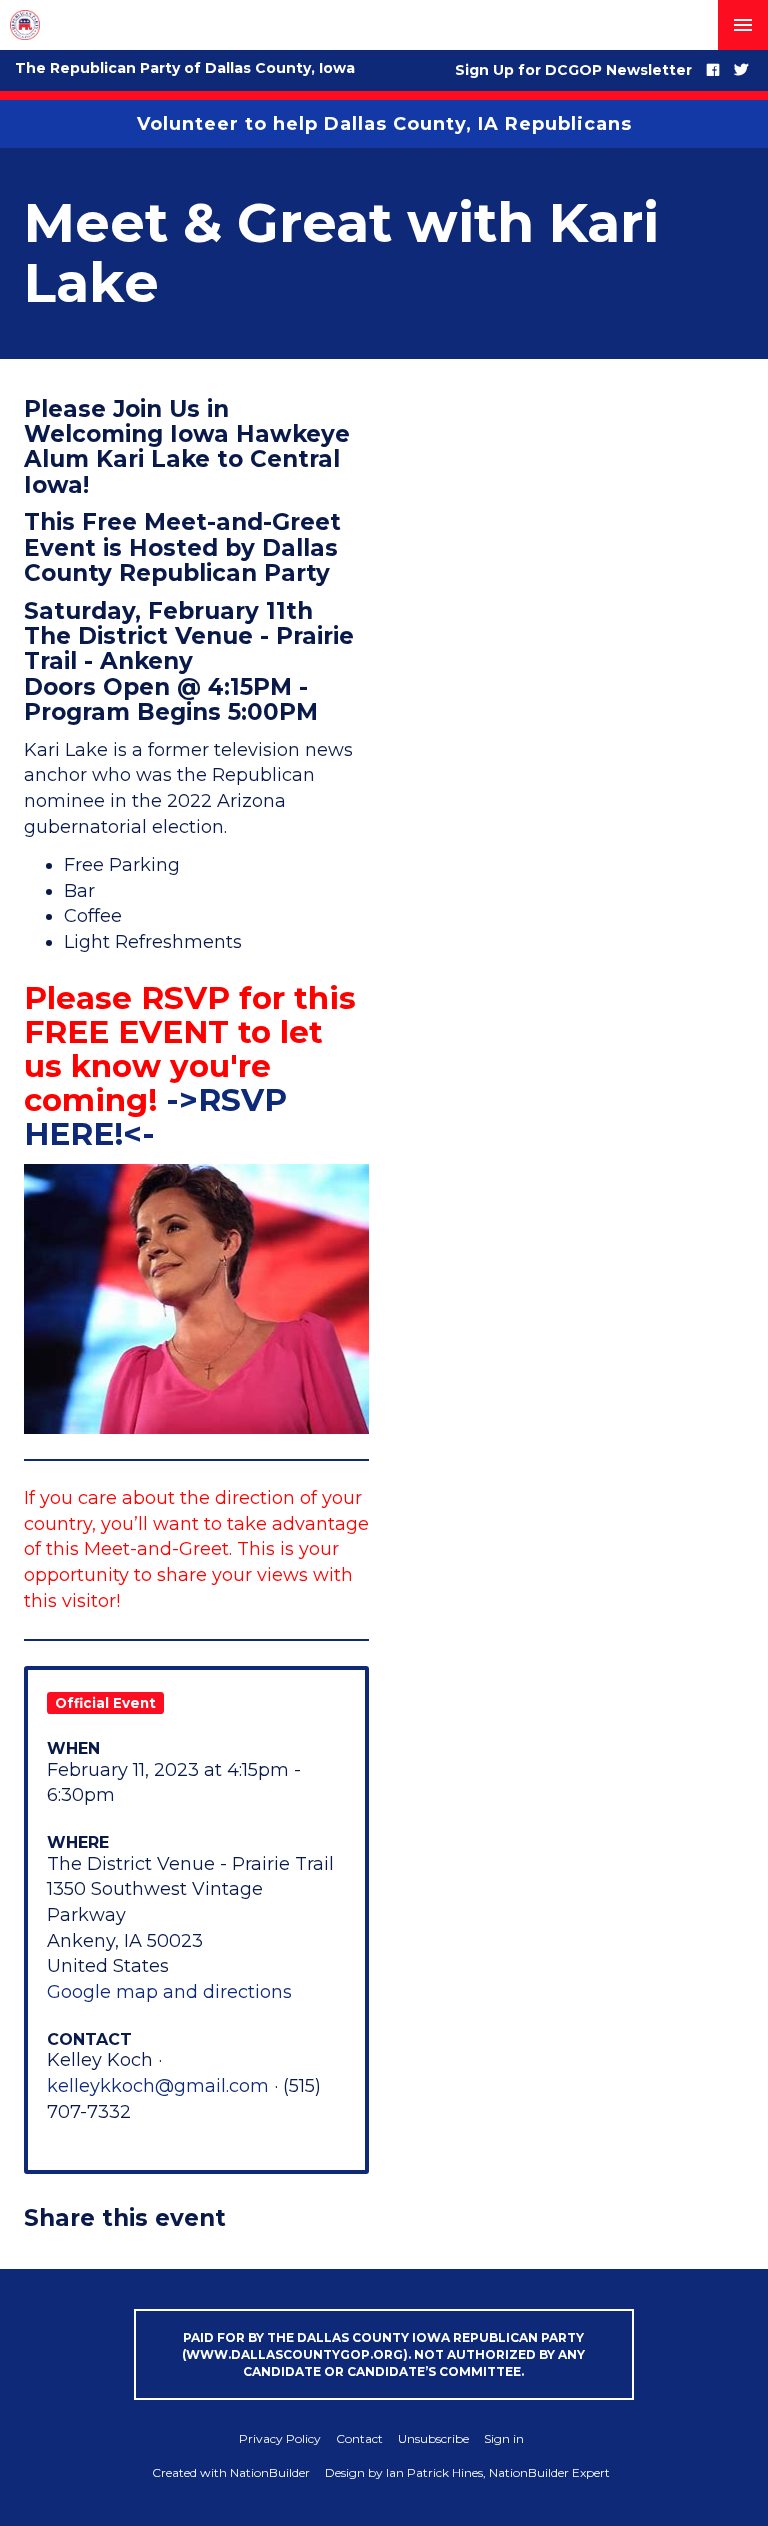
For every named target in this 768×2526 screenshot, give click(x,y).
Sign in (504, 2438)
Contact (359, 2438)
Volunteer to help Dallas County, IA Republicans (384, 124)
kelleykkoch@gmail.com (158, 2086)
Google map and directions (169, 1992)
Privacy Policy (280, 2438)
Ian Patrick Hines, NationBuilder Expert (498, 2472)
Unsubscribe (433, 2438)
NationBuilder (270, 2472)
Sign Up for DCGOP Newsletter (573, 70)
